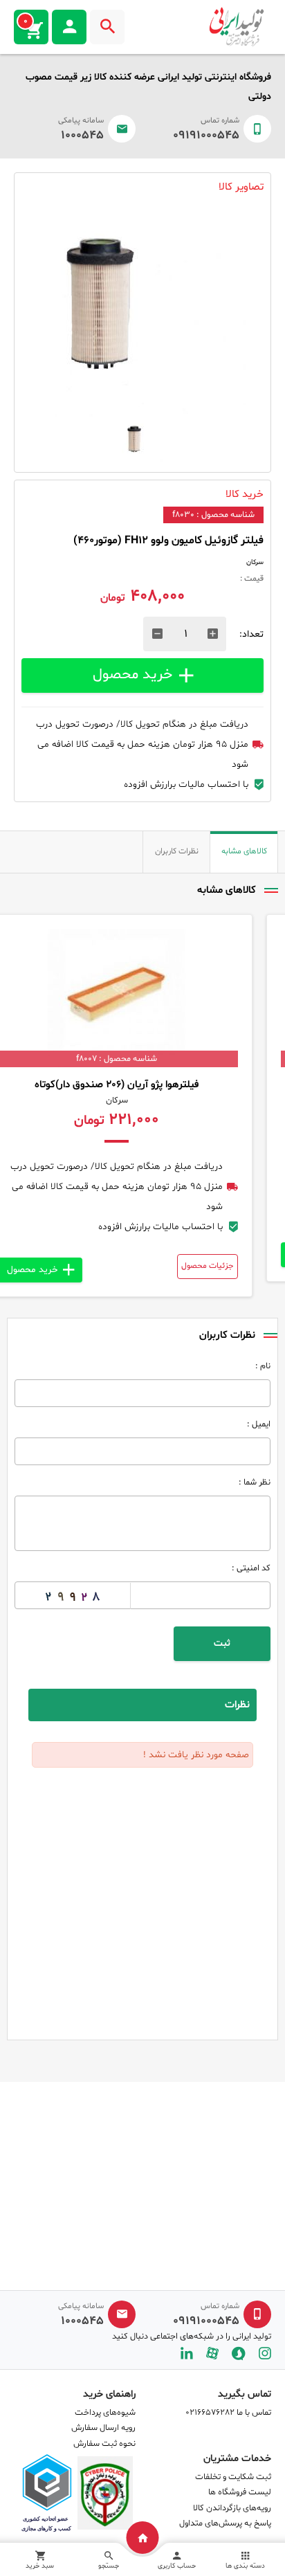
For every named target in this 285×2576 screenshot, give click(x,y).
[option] (142, 313)
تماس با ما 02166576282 (228, 2413)
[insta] (265, 2353)
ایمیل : (259, 1424)
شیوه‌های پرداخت (105, 2413)
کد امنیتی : (251, 1568)
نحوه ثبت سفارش (104, 2444)
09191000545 (206, 136)
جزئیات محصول (233, 1266)
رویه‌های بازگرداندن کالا (232, 2508)
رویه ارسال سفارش (103, 2428)
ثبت (222, 1643)
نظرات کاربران (177, 851)
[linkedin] (187, 2353)
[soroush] (239, 2353)
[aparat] (212, 2353)
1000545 (82, 136)
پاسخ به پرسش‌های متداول (225, 2523)
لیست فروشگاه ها (240, 2492)
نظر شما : (255, 1482)
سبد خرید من (26, 21)
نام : (263, 1366)
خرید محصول (132, 674)
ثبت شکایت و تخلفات (233, 2477)
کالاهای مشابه (244, 851)
